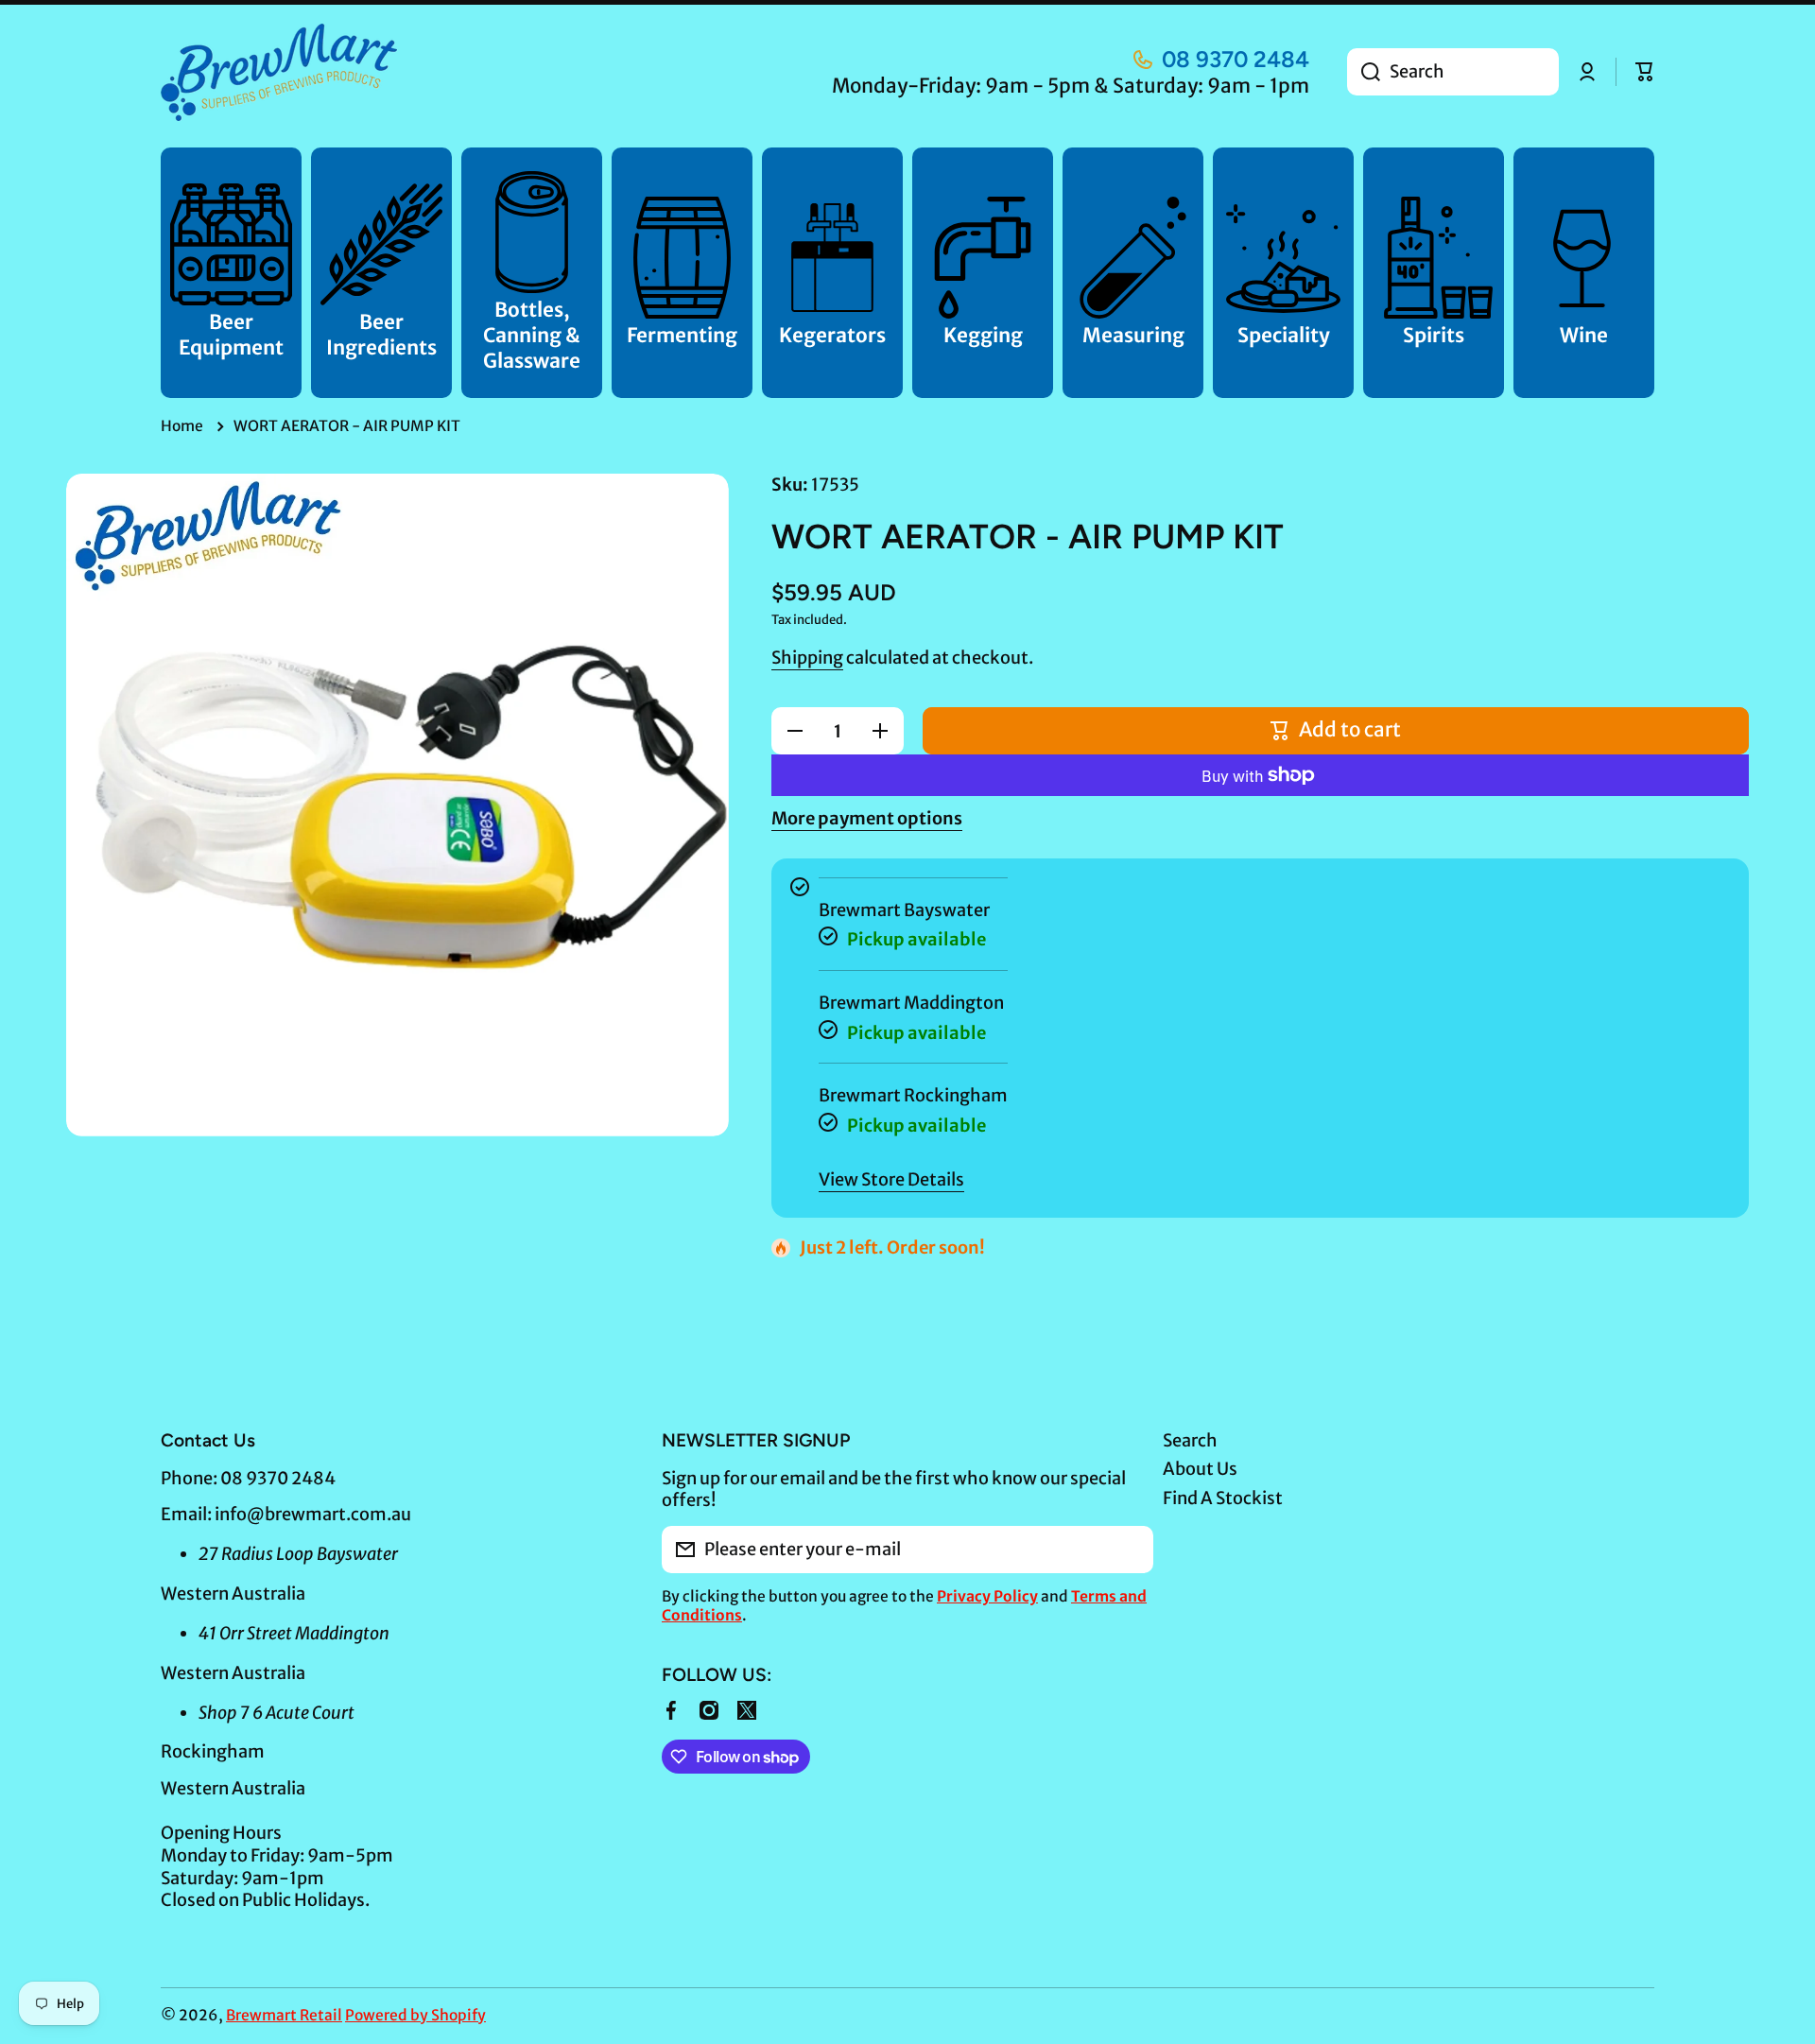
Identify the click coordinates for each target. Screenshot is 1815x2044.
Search (1190, 1440)
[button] (1645, 72)
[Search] (1364, 72)
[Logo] (279, 72)
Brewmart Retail (284, 2015)
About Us (1200, 1469)
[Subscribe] (1130, 1550)
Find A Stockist (1223, 1498)
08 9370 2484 (1236, 59)
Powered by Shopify (415, 2015)
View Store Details (891, 1179)
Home (182, 426)
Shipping (807, 658)
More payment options (867, 818)
